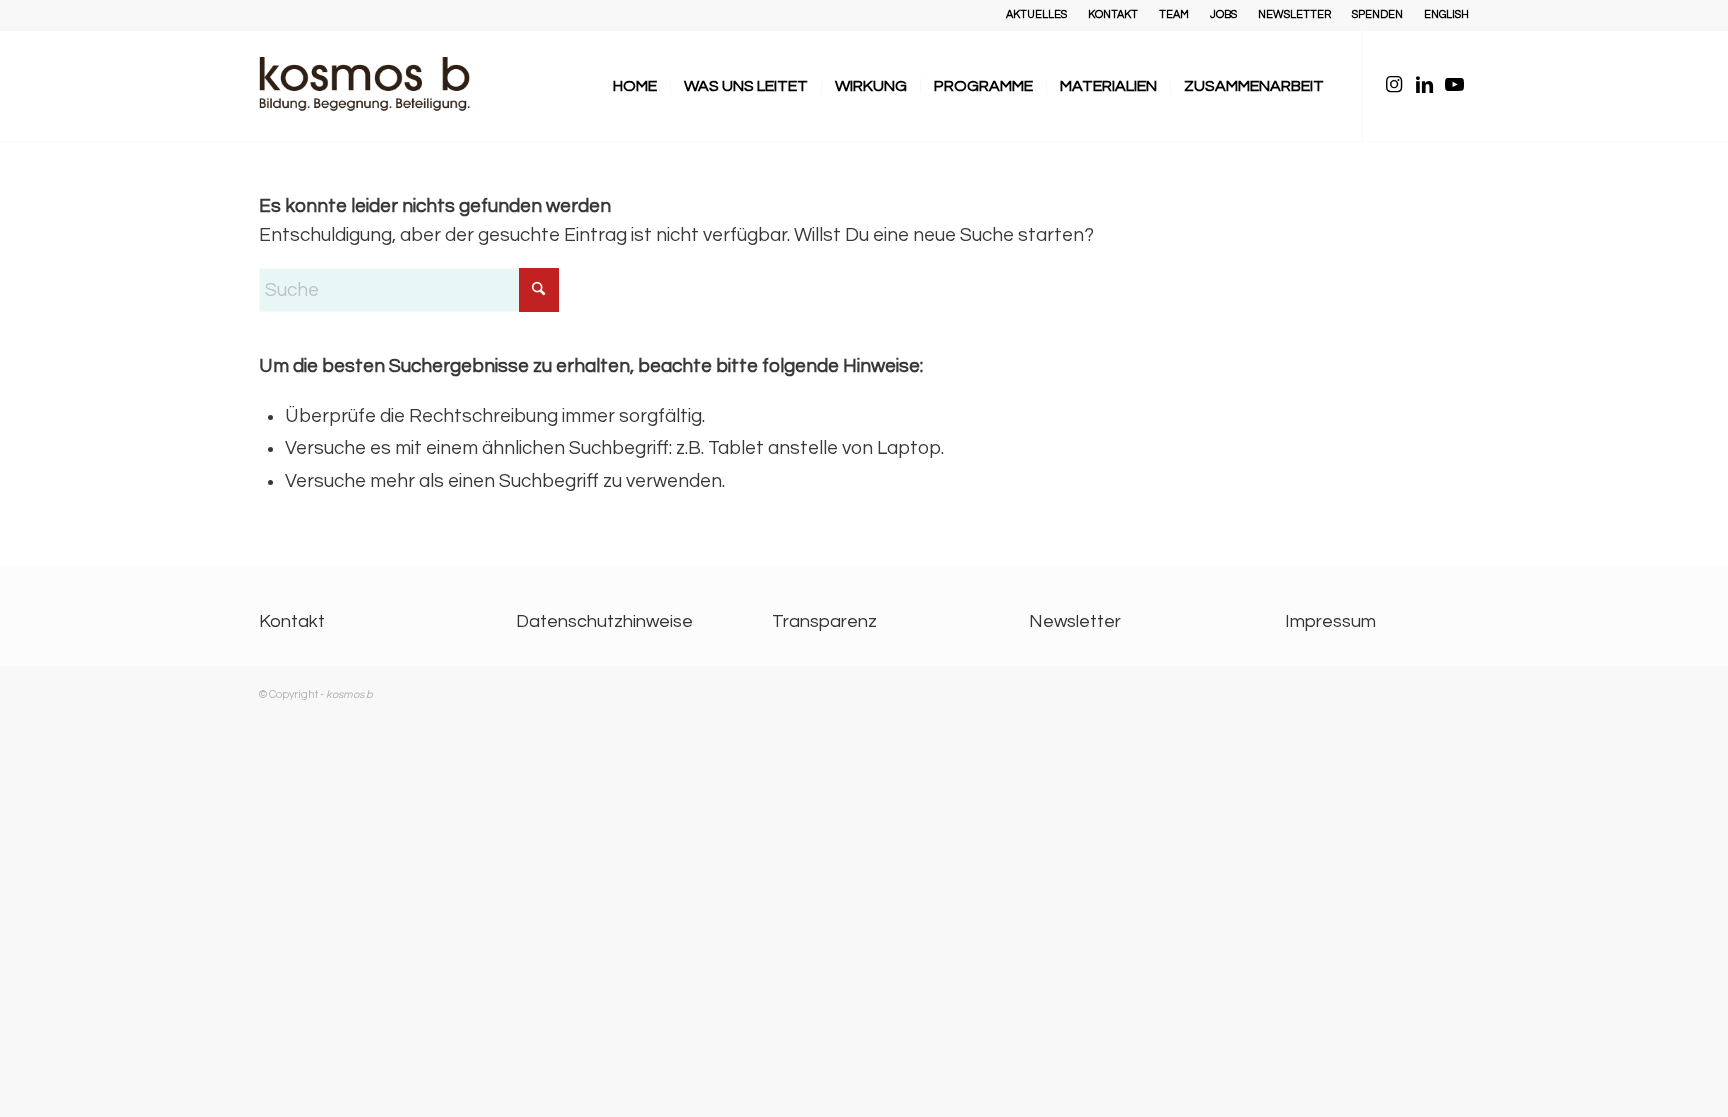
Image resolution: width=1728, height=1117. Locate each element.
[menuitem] (1037, 15)
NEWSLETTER (1294, 14)
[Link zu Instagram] (1394, 85)
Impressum (1330, 621)
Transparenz (824, 621)
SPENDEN (1377, 14)
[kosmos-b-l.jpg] (379, 86)
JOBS (1223, 14)
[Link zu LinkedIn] (1424, 85)
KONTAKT (1113, 14)
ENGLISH (1446, 14)
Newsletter (1075, 621)
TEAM (1174, 14)
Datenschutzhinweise (604, 621)
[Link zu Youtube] (1454, 85)
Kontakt (292, 621)
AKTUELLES (1036, 14)
